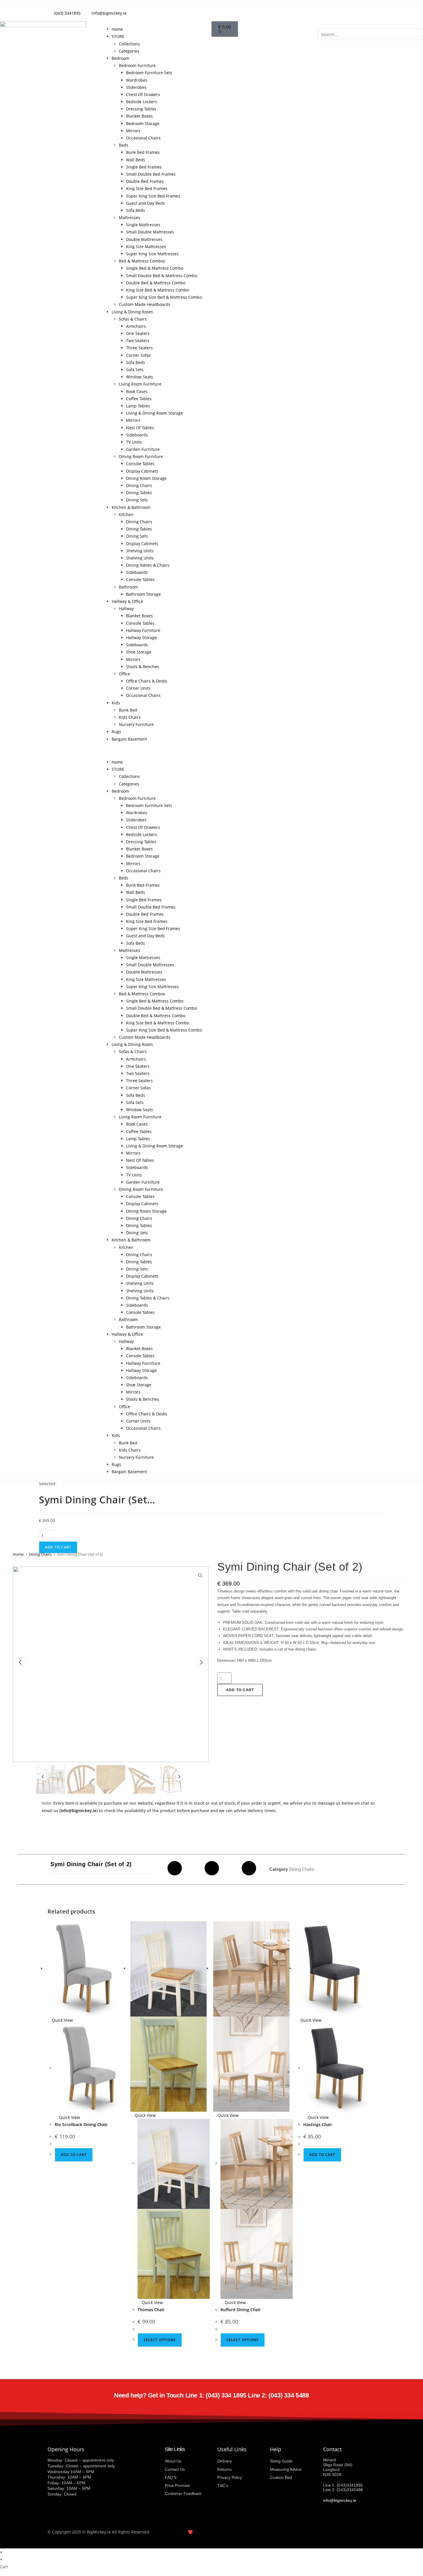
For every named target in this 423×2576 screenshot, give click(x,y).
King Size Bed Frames (147, 188)
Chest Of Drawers (143, 94)
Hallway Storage (141, 638)
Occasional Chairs (143, 138)
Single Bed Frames (144, 167)
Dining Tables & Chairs (148, 565)
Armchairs (136, 326)
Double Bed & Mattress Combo (156, 283)
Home (117, 29)
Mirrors (133, 131)
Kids (116, 703)
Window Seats (140, 377)
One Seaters (138, 333)
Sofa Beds (136, 210)
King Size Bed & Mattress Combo (158, 290)
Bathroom (128, 587)
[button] (159, 751)
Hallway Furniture (143, 630)
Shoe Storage (139, 652)
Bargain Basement (129, 739)
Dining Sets (137, 500)
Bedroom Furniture (137, 65)
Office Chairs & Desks (147, 681)
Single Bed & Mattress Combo (155, 268)
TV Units (134, 442)
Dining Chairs (139, 485)
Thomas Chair (151, 2310)
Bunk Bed (128, 710)
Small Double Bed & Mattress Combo (162, 276)
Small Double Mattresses (150, 232)
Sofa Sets (135, 370)
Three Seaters (139, 348)
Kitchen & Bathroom (131, 507)
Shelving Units (140, 551)
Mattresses (129, 217)
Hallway (126, 608)
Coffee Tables (139, 399)
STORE (118, 36)
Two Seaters (138, 341)
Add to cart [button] (74, 2155)
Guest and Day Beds (145, 203)
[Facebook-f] (273, 12)
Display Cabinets (142, 471)
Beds (124, 145)
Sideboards (137, 435)
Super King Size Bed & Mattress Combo (164, 297)
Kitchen (126, 514)
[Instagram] (304, 12)
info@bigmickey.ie (78, 1811)
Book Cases (137, 391)
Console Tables (140, 464)
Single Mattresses (143, 225)
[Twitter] (289, 12)
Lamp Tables (138, 406)
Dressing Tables (141, 109)
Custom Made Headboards (145, 304)
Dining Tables (139, 493)
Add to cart (58, 1547)
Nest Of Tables (140, 428)
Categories (129, 51)
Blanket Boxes (139, 116)
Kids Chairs (130, 717)
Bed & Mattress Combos (142, 261)
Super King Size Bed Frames (153, 196)
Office (124, 674)
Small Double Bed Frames (151, 174)
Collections (129, 44)
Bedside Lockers (142, 102)
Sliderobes (136, 87)
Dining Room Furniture (141, 456)
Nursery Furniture (136, 724)
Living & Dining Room (132, 312)
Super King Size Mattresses (152, 254)
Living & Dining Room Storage (155, 413)
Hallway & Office (127, 601)
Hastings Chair (318, 2124)
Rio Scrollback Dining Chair (81, 2124)
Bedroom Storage (143, 123)
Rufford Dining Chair (241, 2310)
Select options (160, 2340)
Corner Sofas (138, 355)
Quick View (62, 2020)
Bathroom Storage (143, 594)
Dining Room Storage (146, 478)
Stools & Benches (143, 667)
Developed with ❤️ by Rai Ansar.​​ (188, 2532)
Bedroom (120, 58)
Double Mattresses (144, 239)
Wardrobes (137, 80)
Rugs (116, 732)
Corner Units (138, 688)
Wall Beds (136, 160)
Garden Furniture (143, 449)
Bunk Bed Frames (143, 152)
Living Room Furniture (140, 384)
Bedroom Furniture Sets (149, 73)
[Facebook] (175, 1868)
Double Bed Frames (145, 181)
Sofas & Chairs (133, 319)
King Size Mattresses (146, 247)
